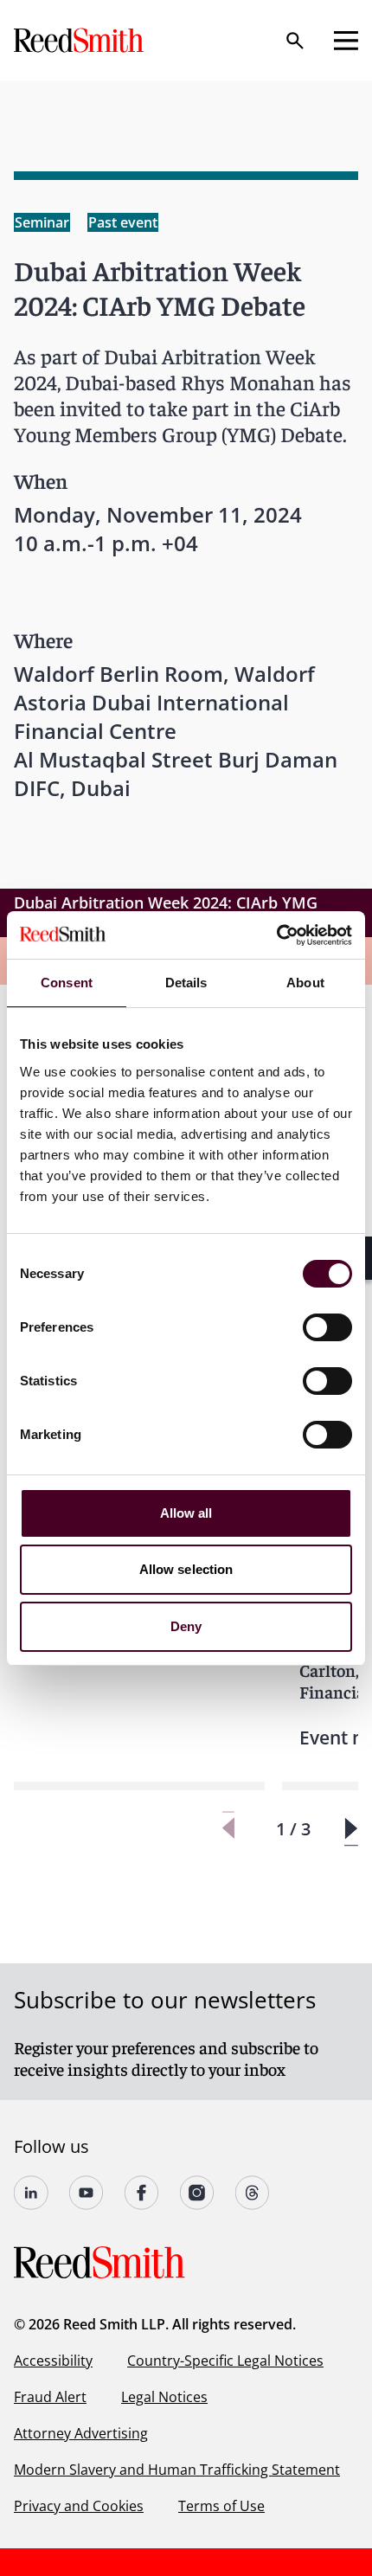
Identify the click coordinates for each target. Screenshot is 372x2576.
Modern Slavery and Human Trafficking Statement (177, 2470)
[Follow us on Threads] (253, 2193)
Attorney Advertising (81, 2433)
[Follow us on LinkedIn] (31, 2193)
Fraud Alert (50, 2397)
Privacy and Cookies (79, 2506)
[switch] (327, 1327)
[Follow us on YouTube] (87, 2193)
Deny (186, 1626)
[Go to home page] (80, 40)
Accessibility (53, 2361)
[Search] (295, 41)
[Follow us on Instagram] (197, 2193)
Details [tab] (186, 983)
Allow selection (186, 1569)
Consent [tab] (67, 983)
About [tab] (305, 983)
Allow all (186, 1513)
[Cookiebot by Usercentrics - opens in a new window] (276, 935)
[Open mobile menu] (346, 41)
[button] (351, 1829)
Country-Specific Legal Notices (225, 2361)
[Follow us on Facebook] (142, 2193)
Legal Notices (164, 2397)
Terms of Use (221, 2506)
